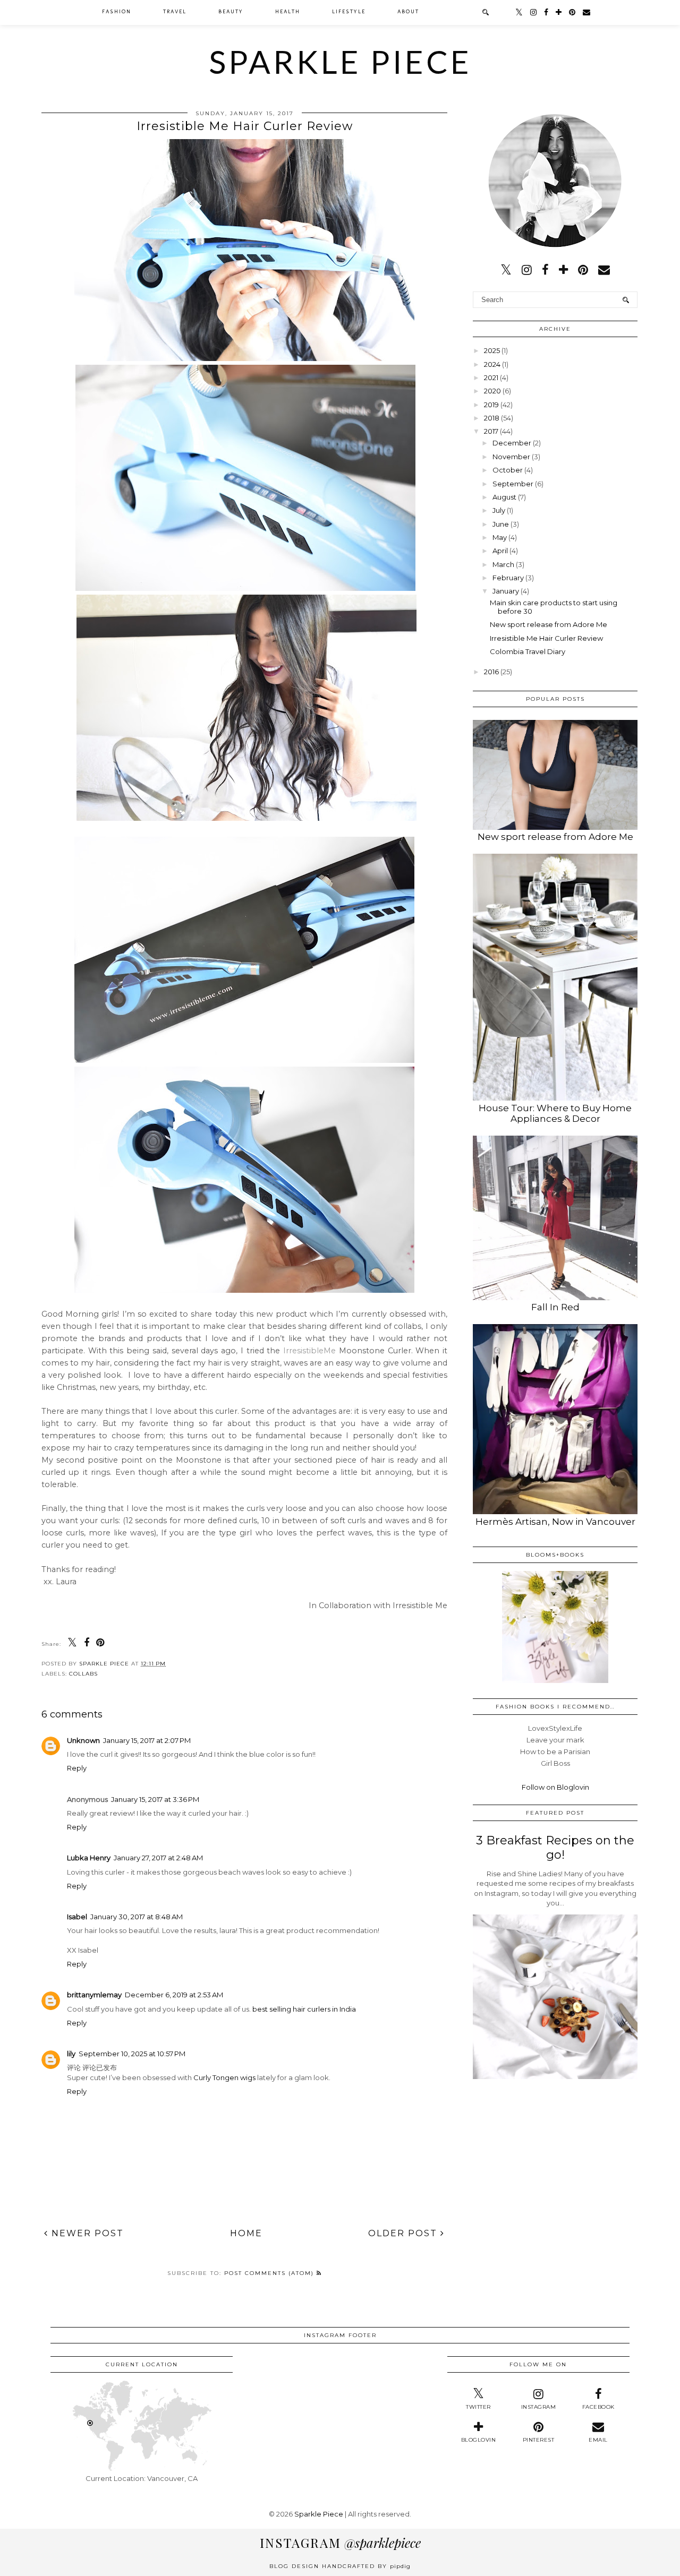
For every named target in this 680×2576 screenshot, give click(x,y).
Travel (175, 12)
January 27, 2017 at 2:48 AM (158, 1858)
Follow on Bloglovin (555, 1787)
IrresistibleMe (308, 1351)
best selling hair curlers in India (304, 2009)
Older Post (404, 2233)
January (506, 591)
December (512, 443)
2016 (491, 672)
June (501, 524)
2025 (492, 350)
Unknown (83, 1740)
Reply (77, 1768)
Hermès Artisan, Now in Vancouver (555, 1522)
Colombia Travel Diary (528, 651)
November (511, 457)
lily (71, 2054)
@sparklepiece (340, 2543)
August (504, 497)
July (499, 510)
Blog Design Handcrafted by (340, 2566)
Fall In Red (555, 1307)
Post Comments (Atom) (270, 2273)
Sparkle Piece (340, 62)
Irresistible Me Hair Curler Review (546, 638)
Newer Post (86, 2233)
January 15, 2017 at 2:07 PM (147, 1740)
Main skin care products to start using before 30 (554, 607)
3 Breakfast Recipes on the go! (555, 1848)
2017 (491, 431)
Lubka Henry (89, 1858)
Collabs (83, 1674)
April (500, 551)
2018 (492, 418)
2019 (491, 405)
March (503, 564)
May (500, 537)
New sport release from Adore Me (549, 624)
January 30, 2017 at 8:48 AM (137, 1917)
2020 (492, 391)
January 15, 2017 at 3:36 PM (155, 1799)
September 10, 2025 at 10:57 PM (132, 2054)
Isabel (77, 1917)
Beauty (231, 12)
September (513, 484)
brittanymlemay (94, 1995)
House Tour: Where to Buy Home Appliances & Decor (555, 1113)
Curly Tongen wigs (224, 2077)
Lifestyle (349, 12)
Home (246, 2233)
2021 (491, 377)
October (508, 470)
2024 (492, 364)
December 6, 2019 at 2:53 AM (174, 1995)
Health (288, 12)
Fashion (117, 12)
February (508, 578)
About (408, 12)
